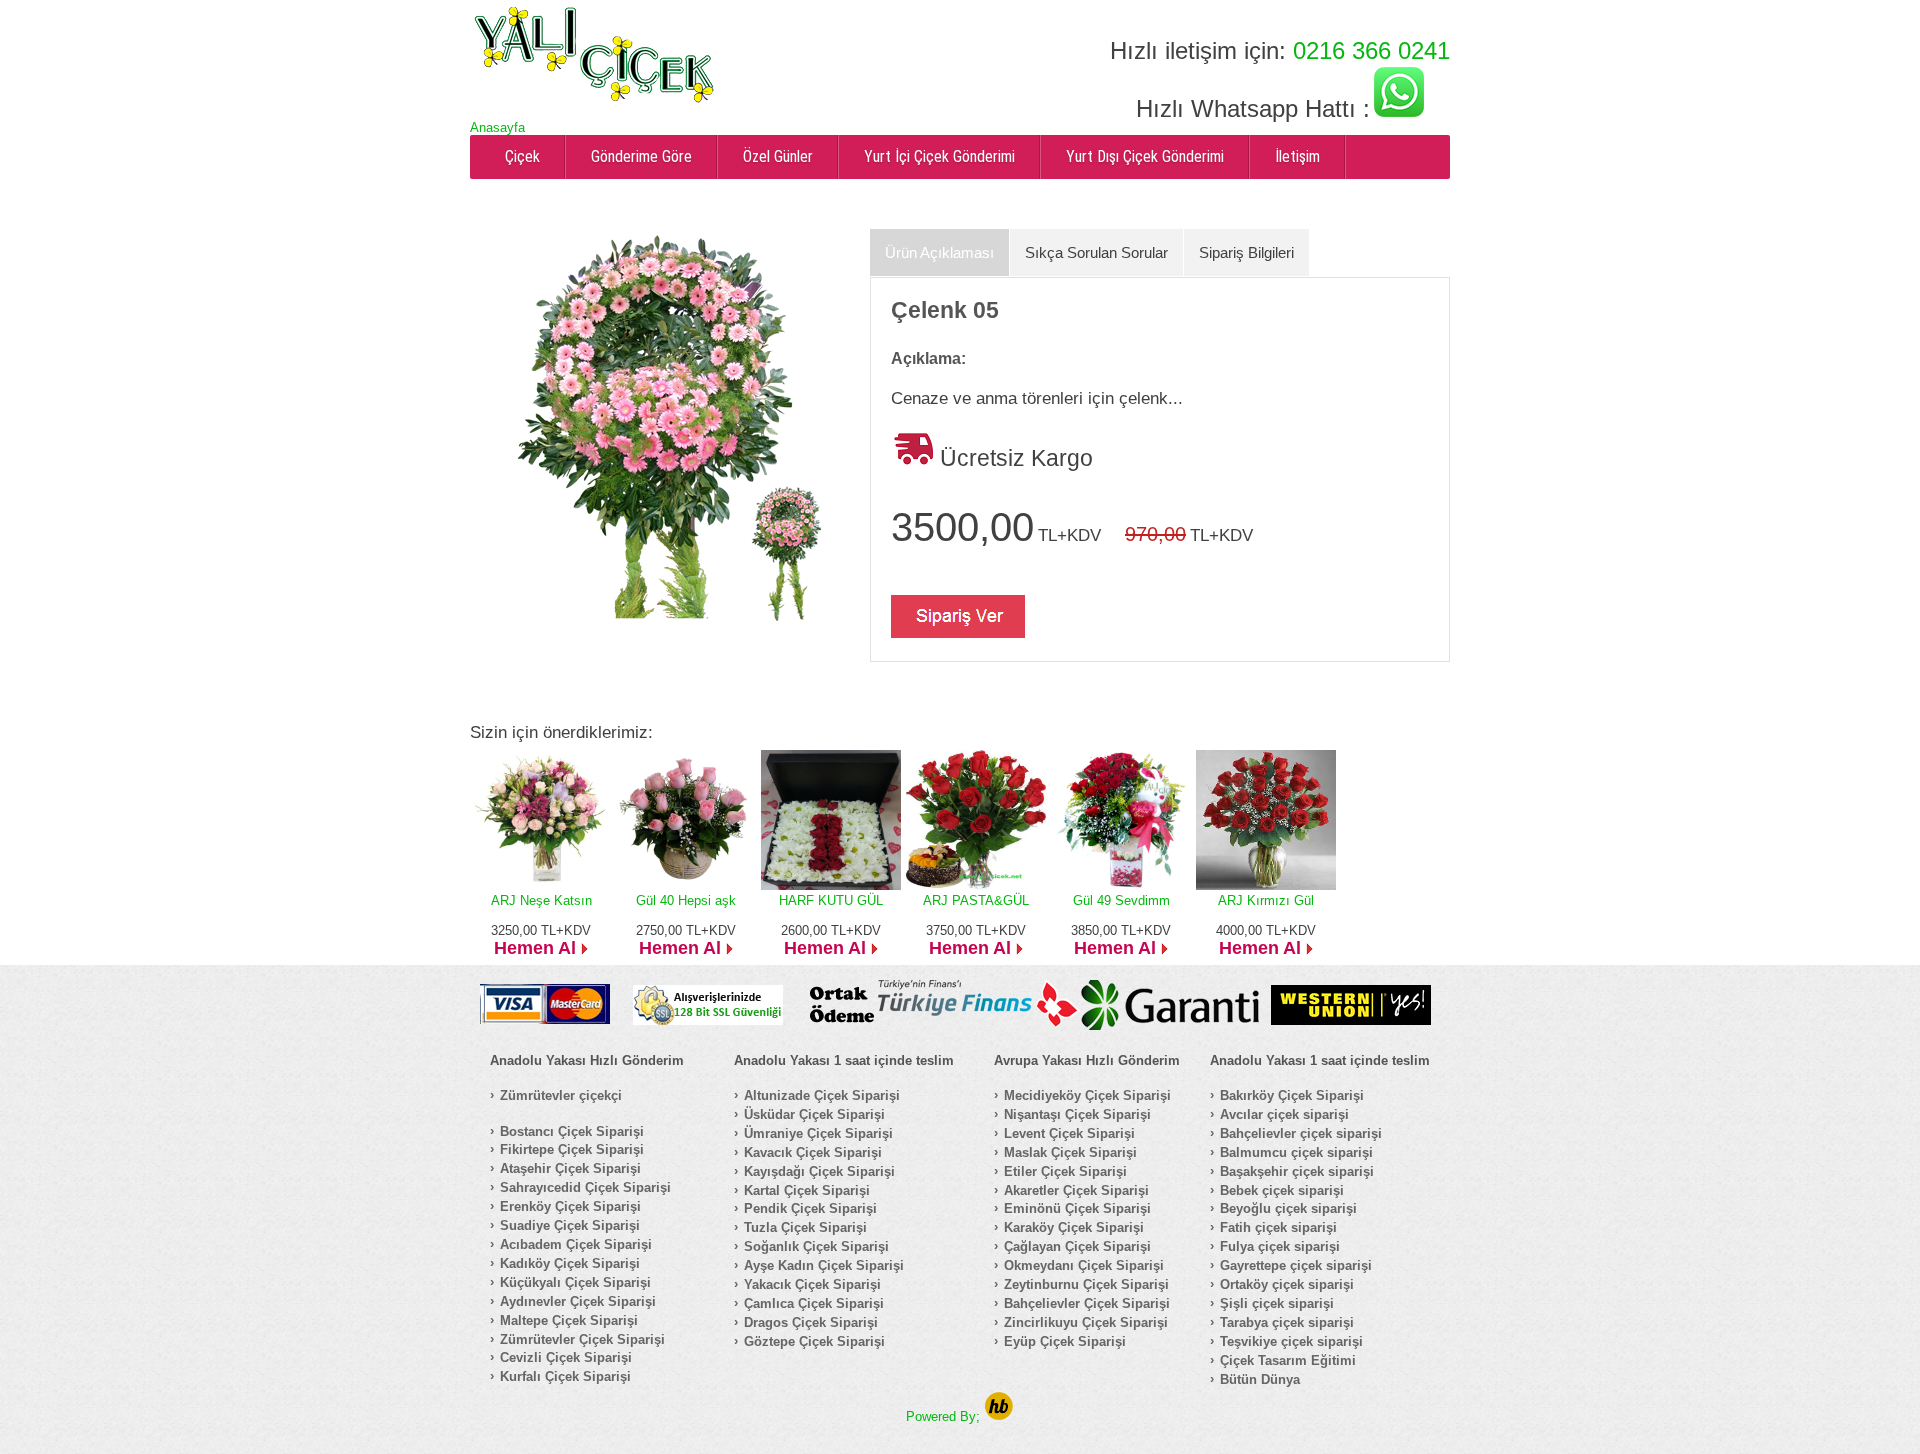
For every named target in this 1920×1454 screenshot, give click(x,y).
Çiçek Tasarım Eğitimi (1288, 1360)
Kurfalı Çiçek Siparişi (565, 1376)
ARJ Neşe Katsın (541, 900)
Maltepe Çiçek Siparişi (569, 1320)
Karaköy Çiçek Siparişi (1074, 1227)
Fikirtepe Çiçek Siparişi (572, 1149)
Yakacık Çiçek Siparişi (812, 1284)
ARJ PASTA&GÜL (976, 900)
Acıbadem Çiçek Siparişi (576, 1244)
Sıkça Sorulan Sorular (1096, 252)
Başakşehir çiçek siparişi (1297, 1171)
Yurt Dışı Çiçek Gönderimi (1145, 156)
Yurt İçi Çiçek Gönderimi (939, 156)
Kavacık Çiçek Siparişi (813, 1152)
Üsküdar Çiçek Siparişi (814, 1114)
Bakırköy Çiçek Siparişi (1292, 1095)
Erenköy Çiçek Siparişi (570, 1206)
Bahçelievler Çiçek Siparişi (1087, 1303)
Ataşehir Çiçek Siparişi (570, 1168)
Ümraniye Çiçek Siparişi (818, 1133)
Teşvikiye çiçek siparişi (1291, 1341)
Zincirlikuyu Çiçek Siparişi (1086, 1322)
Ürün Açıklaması (939, 252)
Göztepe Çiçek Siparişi (814, 1341)
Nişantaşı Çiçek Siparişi (1077, 1114)
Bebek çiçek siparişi (1282, 1190)
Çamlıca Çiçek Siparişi (814, 1303)
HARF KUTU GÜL (831, 900)
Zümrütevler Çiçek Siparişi (582, 1339)
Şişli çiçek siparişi (1277, 1303)
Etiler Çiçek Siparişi (1065, 1171)
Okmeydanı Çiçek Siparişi (1084, 1265)
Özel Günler (778, 156)
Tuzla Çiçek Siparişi (805, 1227)
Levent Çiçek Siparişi (1069, 1133)
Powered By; (945, 1416)
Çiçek (522, 156)
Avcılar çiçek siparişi (1284, 1114)
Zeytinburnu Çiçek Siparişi (1086, 1284)
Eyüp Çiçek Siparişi (1065, 1341)
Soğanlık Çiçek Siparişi (816, 1246)
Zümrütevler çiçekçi (561, 1095)
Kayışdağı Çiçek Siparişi (819, 1171)
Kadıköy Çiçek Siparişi (570, 1263)
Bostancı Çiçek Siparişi (572, 1131)
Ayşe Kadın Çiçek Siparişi (824, 1265)
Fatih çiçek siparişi (1278, 1227)
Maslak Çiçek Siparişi (1070, 1152)
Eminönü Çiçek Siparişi (1077, 1208)
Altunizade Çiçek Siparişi (822, 1095)
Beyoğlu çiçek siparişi (1288, 1208)
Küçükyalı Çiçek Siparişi (575, 1282)
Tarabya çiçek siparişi (1287, 1322)
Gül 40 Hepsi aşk (686, 900)
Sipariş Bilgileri (1246, 252)
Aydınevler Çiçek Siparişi (578, 1301)
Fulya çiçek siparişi (1280, 1246)
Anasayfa (497, 127)
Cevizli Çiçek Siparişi (566, 1357)
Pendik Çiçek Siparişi (810, 1208)
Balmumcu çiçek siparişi (1296, 1152)
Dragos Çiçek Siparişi (811, 1322)
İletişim (1297, 156)
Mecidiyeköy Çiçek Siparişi (1087, 1095)
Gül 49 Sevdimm (1121, 900)
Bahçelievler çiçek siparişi (1301, 1133)
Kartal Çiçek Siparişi (807, 1190)
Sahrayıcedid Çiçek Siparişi (585, 1187)
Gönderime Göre (641, 156)
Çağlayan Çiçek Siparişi (1077, 1246)
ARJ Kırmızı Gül (1266, 900)
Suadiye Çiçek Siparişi (570, 1225)
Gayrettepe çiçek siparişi (1296, 1265)
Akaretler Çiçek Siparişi (1076, 1190)
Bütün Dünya (1260, 1379)
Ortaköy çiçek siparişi (1287, 1284)
